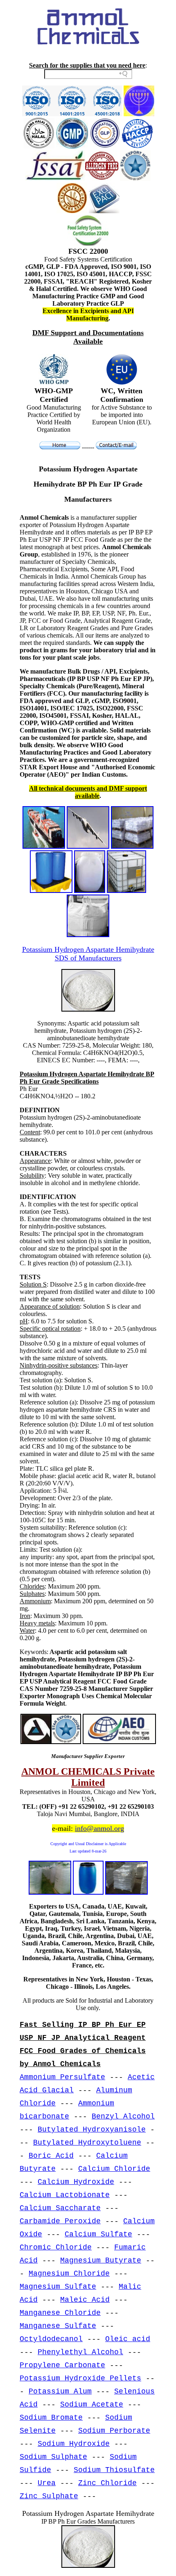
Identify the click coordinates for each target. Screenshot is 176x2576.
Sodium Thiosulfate (114, 2470)
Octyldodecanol (51, 2339)
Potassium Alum (60, 2391)
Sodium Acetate (92, 2405)
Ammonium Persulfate (62, 2077)
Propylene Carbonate (62, 2365)
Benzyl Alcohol (123, 2116)
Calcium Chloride (114, 2169)
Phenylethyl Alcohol (80, 2352)
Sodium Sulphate (53, 2457)
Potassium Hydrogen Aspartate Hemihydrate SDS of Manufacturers (88, 954)
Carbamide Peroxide (60, 2221)
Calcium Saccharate (60, 2208)
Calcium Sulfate (98, 2234)
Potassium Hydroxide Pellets (80, 2378)
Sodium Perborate (114, 2431)
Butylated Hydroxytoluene (87, 2143)
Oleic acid (128, 2339)
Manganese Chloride (60, 2313)
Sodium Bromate (51, 2418)
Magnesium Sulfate (58, 2287)
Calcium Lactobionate (65, 2195)
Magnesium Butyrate (101, 2260)
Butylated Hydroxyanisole (92, 2130)
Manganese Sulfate (58, 2326)
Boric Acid (51, 2156)
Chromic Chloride (56, 2247)
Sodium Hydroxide (74, 2444)
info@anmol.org (99, 1828)
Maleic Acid (85, 2300)
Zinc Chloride (107, 2483)
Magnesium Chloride (69, 2274)
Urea (47, 2483)
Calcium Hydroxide (76, 2182)
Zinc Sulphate (49, 2496)
